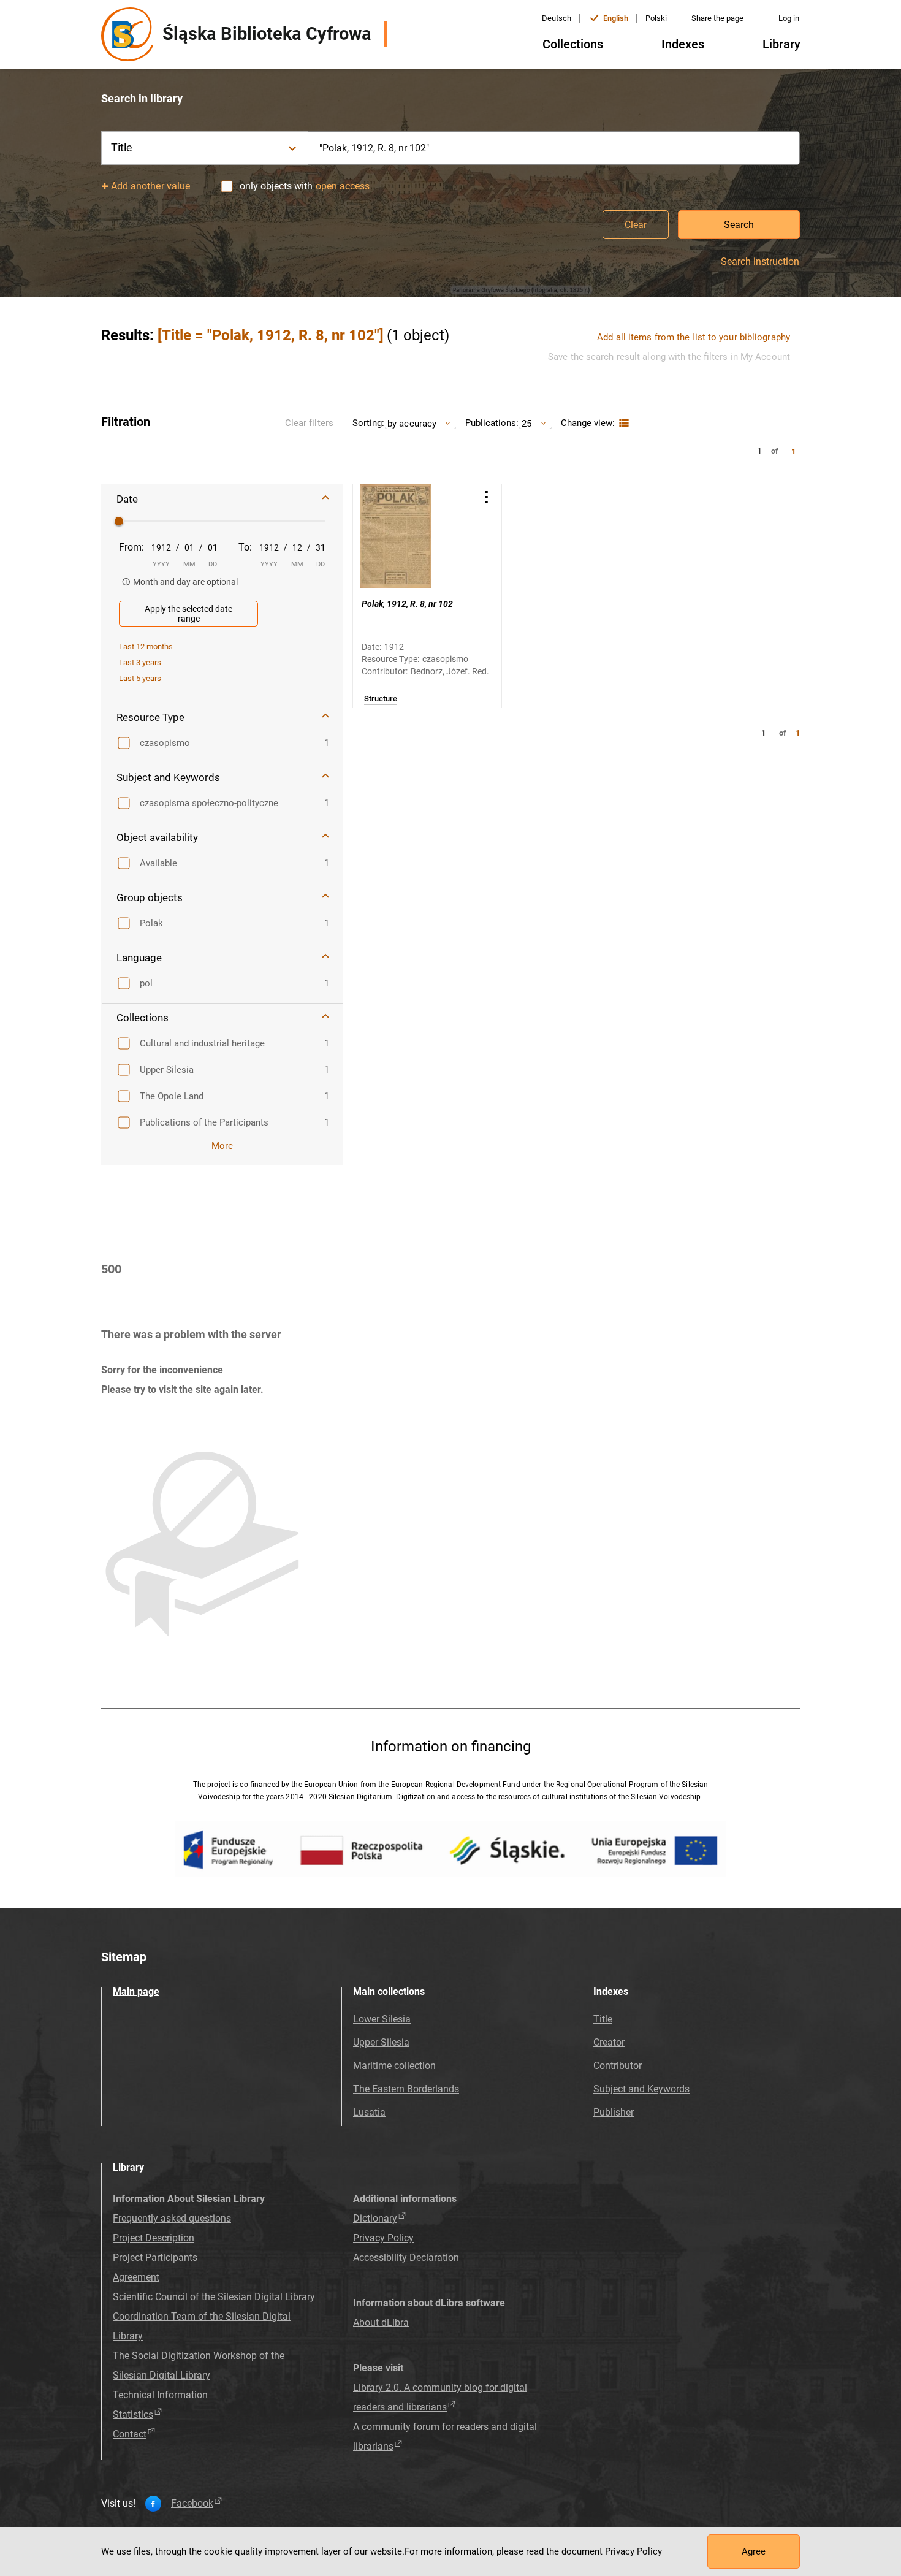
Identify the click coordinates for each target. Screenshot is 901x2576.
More (222, 1146)
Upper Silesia (381, 2042)
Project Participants (155, 2258)
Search (739, 225)
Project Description (154, 2238)
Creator (609, 2042)
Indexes (683, 44)
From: (131, 547)
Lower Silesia (382, 2019)
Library (781, 44)
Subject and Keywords (641, 2089)
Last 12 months (146, 646)
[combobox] (554, 148)
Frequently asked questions (172, 2218)
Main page (136, 1991)
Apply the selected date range (188, 614)
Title (603, 2019)
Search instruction (760, 262)
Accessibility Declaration (406, 2258)
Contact (130, 2434)
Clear (636, 225)
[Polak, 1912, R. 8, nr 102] (412, 536)
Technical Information (160, 2395)
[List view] (622, 423)
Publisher (614, 2112)
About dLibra (381, 2323)
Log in (789, 18)
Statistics (133, 2414)
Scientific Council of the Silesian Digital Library (214, 2297)
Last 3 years (140, 662)
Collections (573, 44)
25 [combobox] (527, 423)
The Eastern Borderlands (406, 2089)
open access (343, 186)
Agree (754, 2551)
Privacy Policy (383, 2238)
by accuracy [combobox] (412, 423)
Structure (381, 699)
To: (245, 547)
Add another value (150, 186)
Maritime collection (394, 2066)
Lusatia (369, 2112)
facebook (192, 2504)
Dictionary (375, 2218)
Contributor (618, 2066)
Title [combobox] (122, 147)
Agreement (136, 2277)
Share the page (717, 18)
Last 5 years (140, 678)
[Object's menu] (487, 497)
